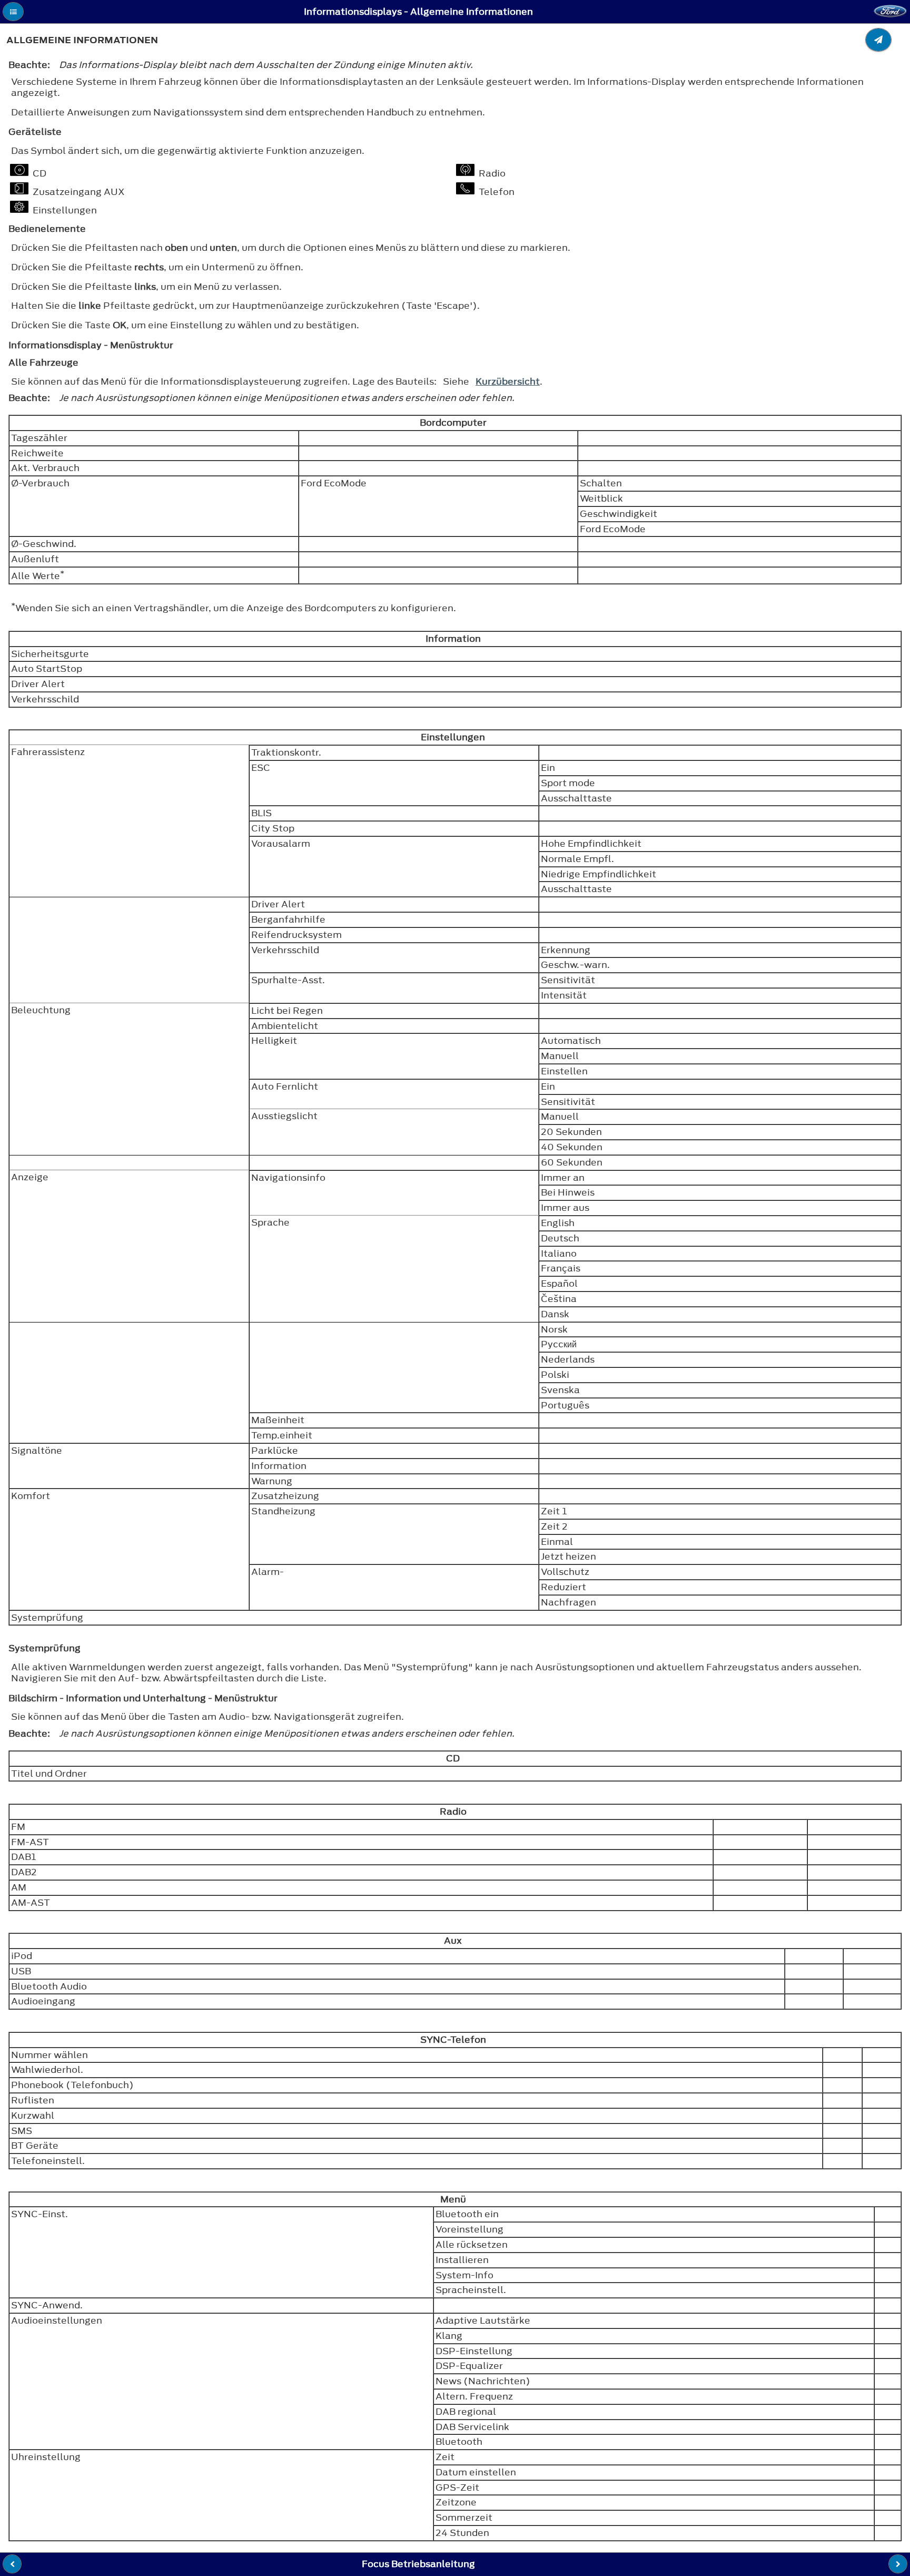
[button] (13, 12)
